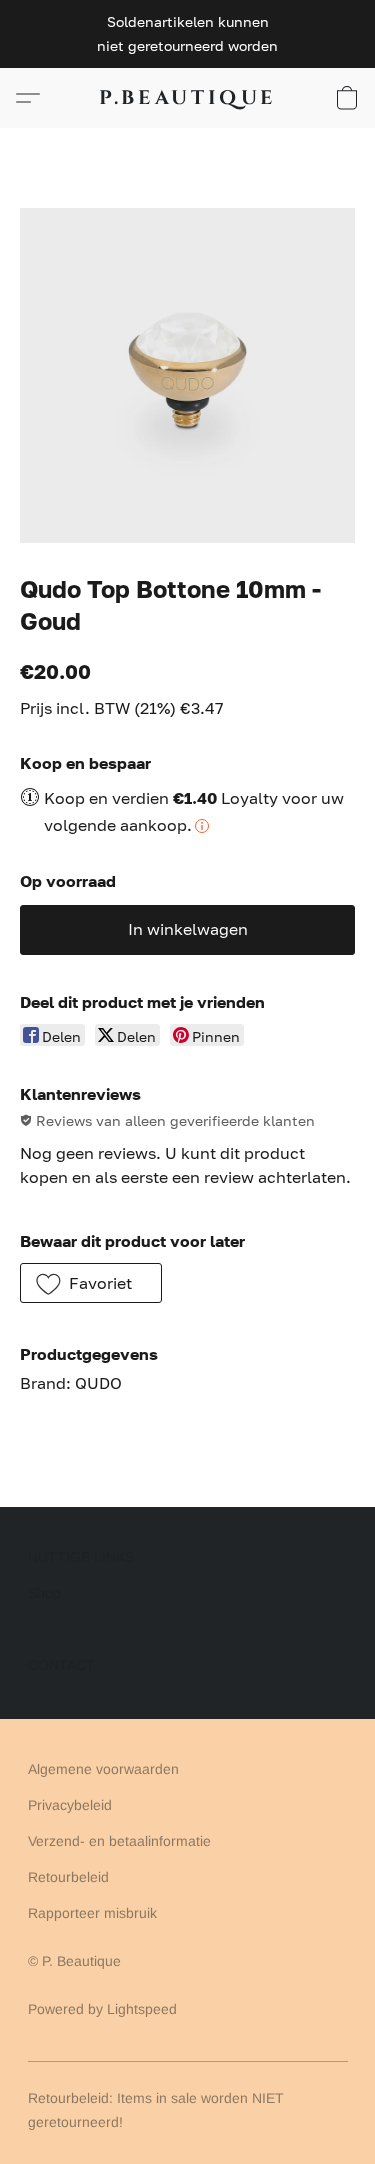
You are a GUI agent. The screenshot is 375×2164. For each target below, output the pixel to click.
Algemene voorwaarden (103, 1769)
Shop (44, 1593)
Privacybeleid (70, 1805)
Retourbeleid (68, 1877)
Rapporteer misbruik (92, 1913)
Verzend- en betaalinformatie (119, 1841)
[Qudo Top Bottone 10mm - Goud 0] (187, 375)
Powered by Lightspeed (102, 2009)
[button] (188, 98)
